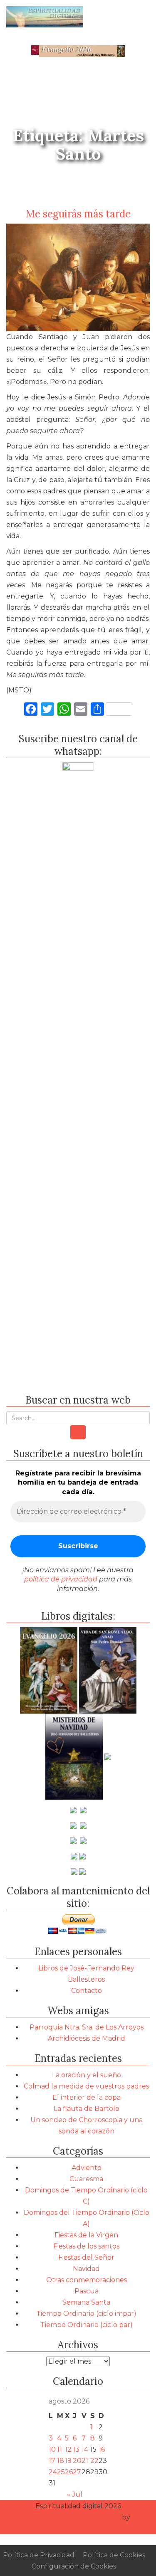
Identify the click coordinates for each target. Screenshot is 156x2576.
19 (68, 2461)
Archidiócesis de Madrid (87, 2038)
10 (52, 2449)
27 (77, 2472)
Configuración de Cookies (74, 2566)
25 (61, 2472)
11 (59, 2449)
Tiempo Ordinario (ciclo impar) (86, 2314)
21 (85, 2461)
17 (52, 2461)
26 (69, 2472)
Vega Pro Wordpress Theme (73, 2517)
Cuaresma (86, 2179)
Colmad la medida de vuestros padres (86, 2086)
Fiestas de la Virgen (86, 2235)
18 (61, 2461)
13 (76, 2449)
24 (53, 2472)
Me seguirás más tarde (78, 214)
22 (94, 2461)
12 (68, 2449)
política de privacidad (61, 1579)
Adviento (87, 2168)
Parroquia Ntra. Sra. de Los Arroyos (87, 2027)
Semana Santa (86, 2302)
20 (77, 2461)
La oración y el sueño (87, 2075)
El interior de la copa (87, 2097)
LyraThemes (78, 2528)
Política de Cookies (114, 2555)
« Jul (75, 2494)
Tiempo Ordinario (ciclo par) (87, 2325)
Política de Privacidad (39, 2555)
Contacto (87, 1991)
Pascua (87, 2291)
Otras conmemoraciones (87, 2280)
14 (85, 2449)
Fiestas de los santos (86, 2246)
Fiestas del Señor (86, 2257)
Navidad (86, 2269)
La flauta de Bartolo (87, 2109)
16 (102, 2449)
